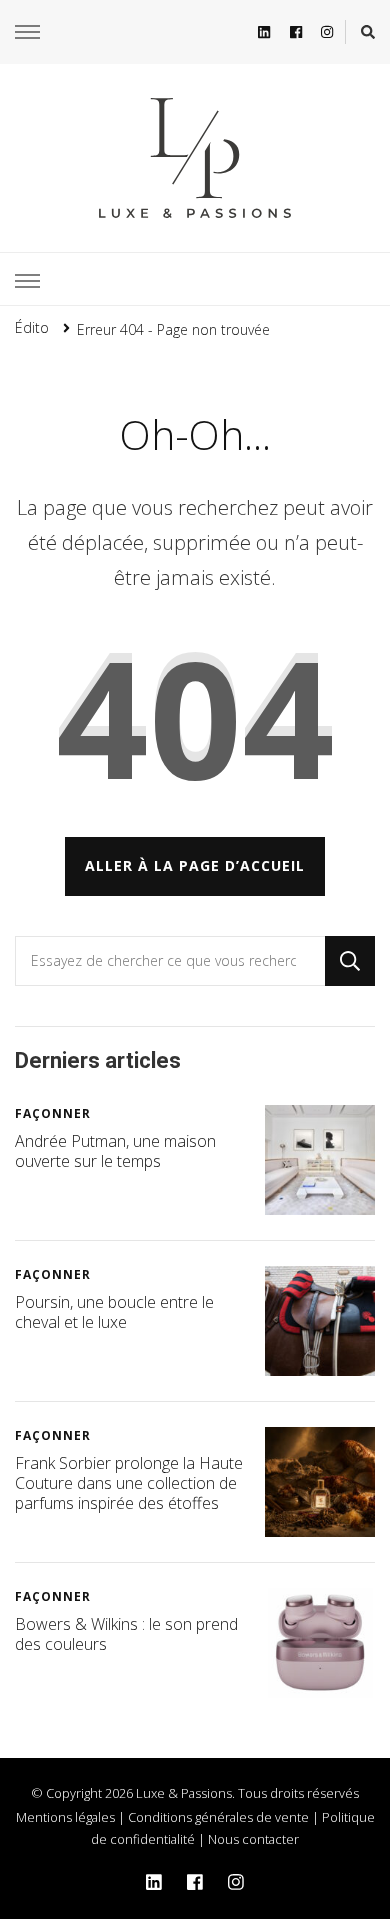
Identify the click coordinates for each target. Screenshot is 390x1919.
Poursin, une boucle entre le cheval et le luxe (114, 1312)
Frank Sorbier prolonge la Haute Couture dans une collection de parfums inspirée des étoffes (129, 1483)
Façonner (53, 1113)
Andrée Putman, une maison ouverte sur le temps (115, 1151)
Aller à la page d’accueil (195, 865)
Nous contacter (253, 1839)
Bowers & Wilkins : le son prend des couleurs (126, 1634)
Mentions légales (65, 1817)
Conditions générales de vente (218, 1817)
